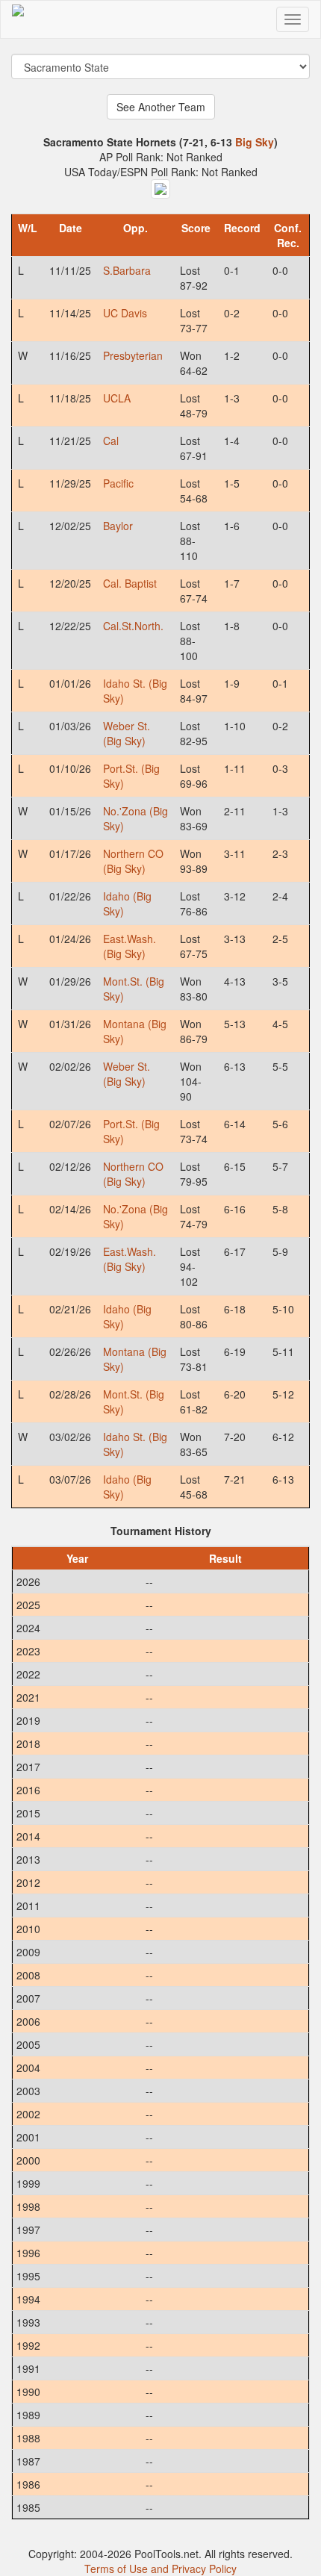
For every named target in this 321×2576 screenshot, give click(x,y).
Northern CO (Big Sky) (133, 861)
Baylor (118, 526)
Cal (111, 441)
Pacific (118, 483)
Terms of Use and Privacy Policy (160, 2569)
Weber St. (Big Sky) (127, 733)
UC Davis (125, 313)
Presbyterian (133, 355)
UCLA (117, 398)
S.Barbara (127, 270)
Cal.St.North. (133, 626)
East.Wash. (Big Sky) (130, 946)
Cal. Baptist (130, 583)
